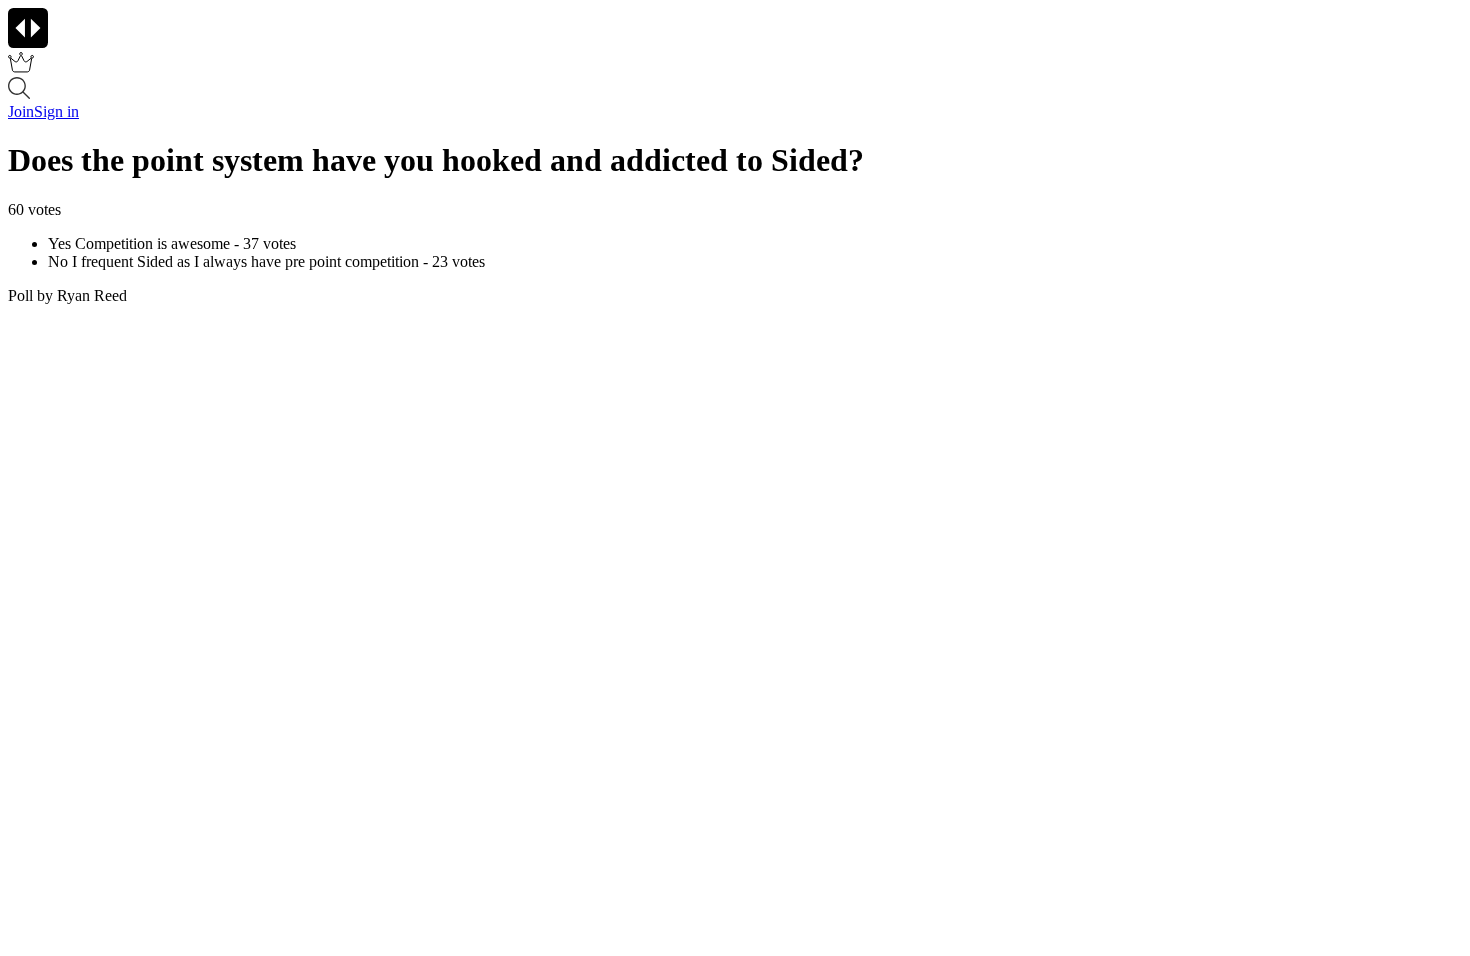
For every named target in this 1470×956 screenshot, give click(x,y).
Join (21, 111)
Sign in (56, 111)
